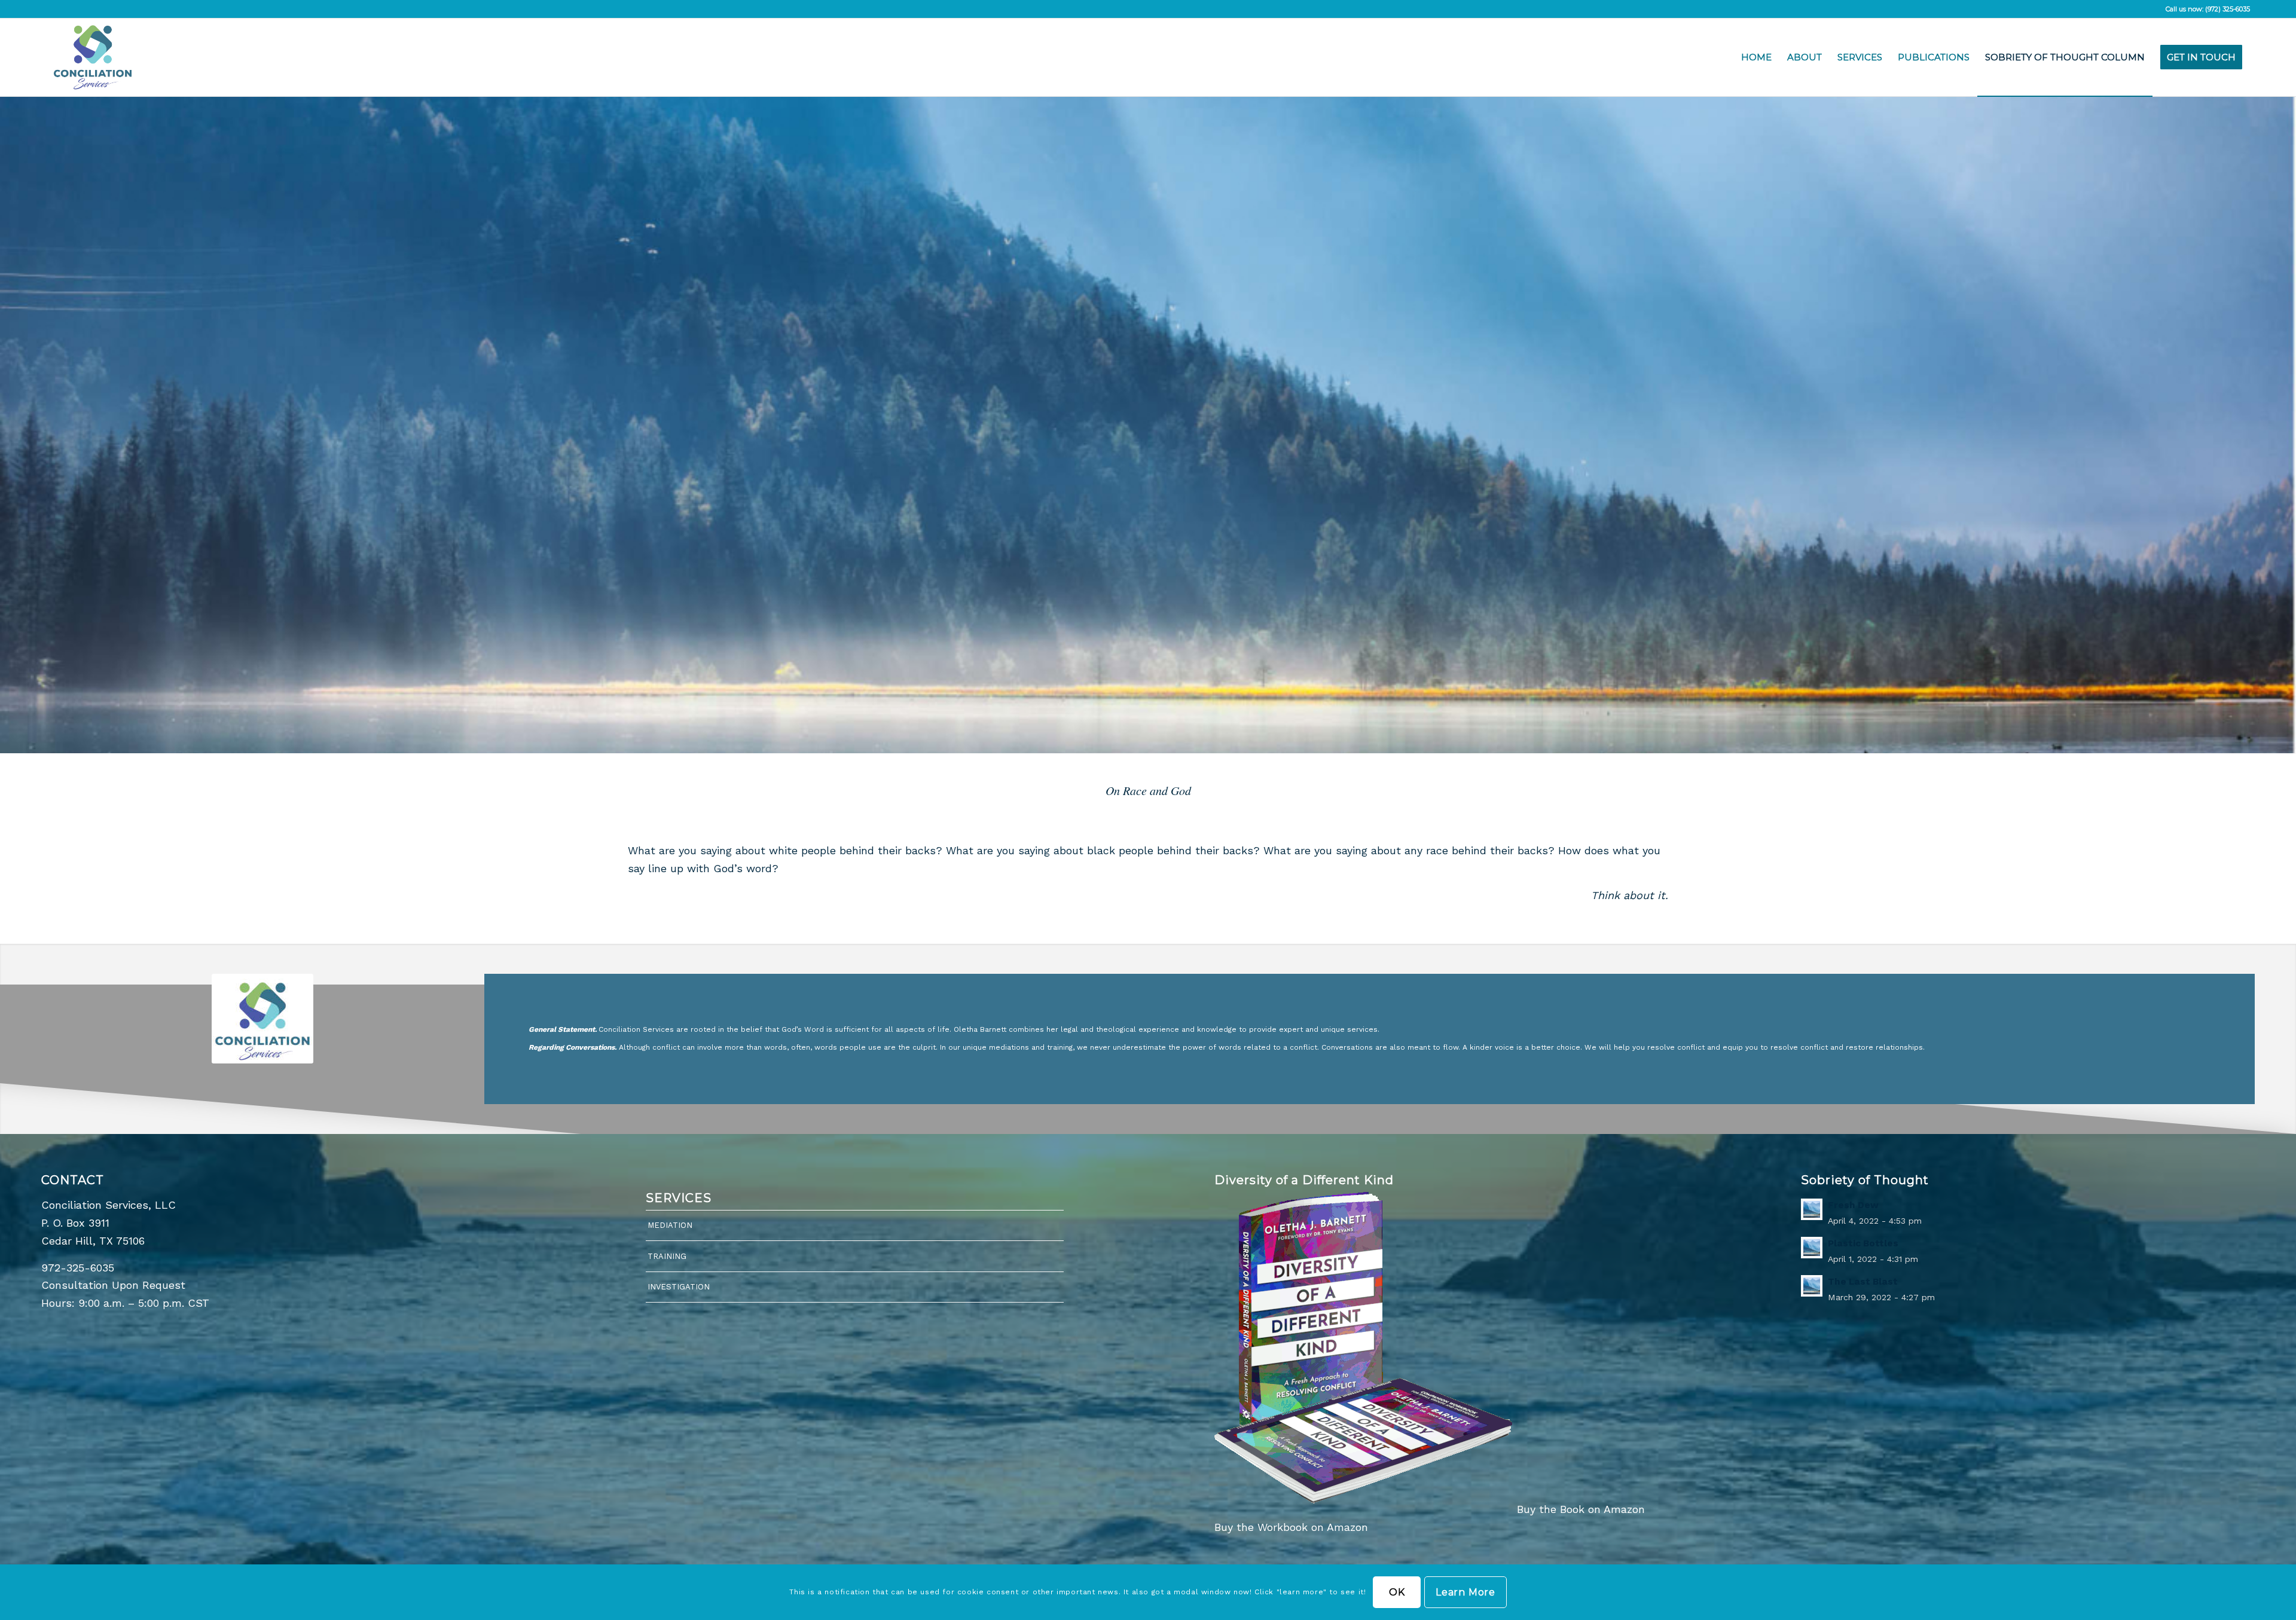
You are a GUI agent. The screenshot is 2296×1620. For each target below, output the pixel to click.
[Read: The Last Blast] (1812, 1286)
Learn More (1465, 1592)
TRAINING (667, 1256)
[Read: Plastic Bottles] (1812, 1248)
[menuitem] (1756, 57)
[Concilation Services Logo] (93, 57)
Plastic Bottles (1863, 1243)
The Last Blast (1863, 1282)
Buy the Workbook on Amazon (1291, 1527)
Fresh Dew (1853, 1205)
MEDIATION (670, 1225)
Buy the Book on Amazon (1581, 1509)
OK (1397, 1592)
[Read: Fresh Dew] (1812, 1209)
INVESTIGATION (679, 1287)
